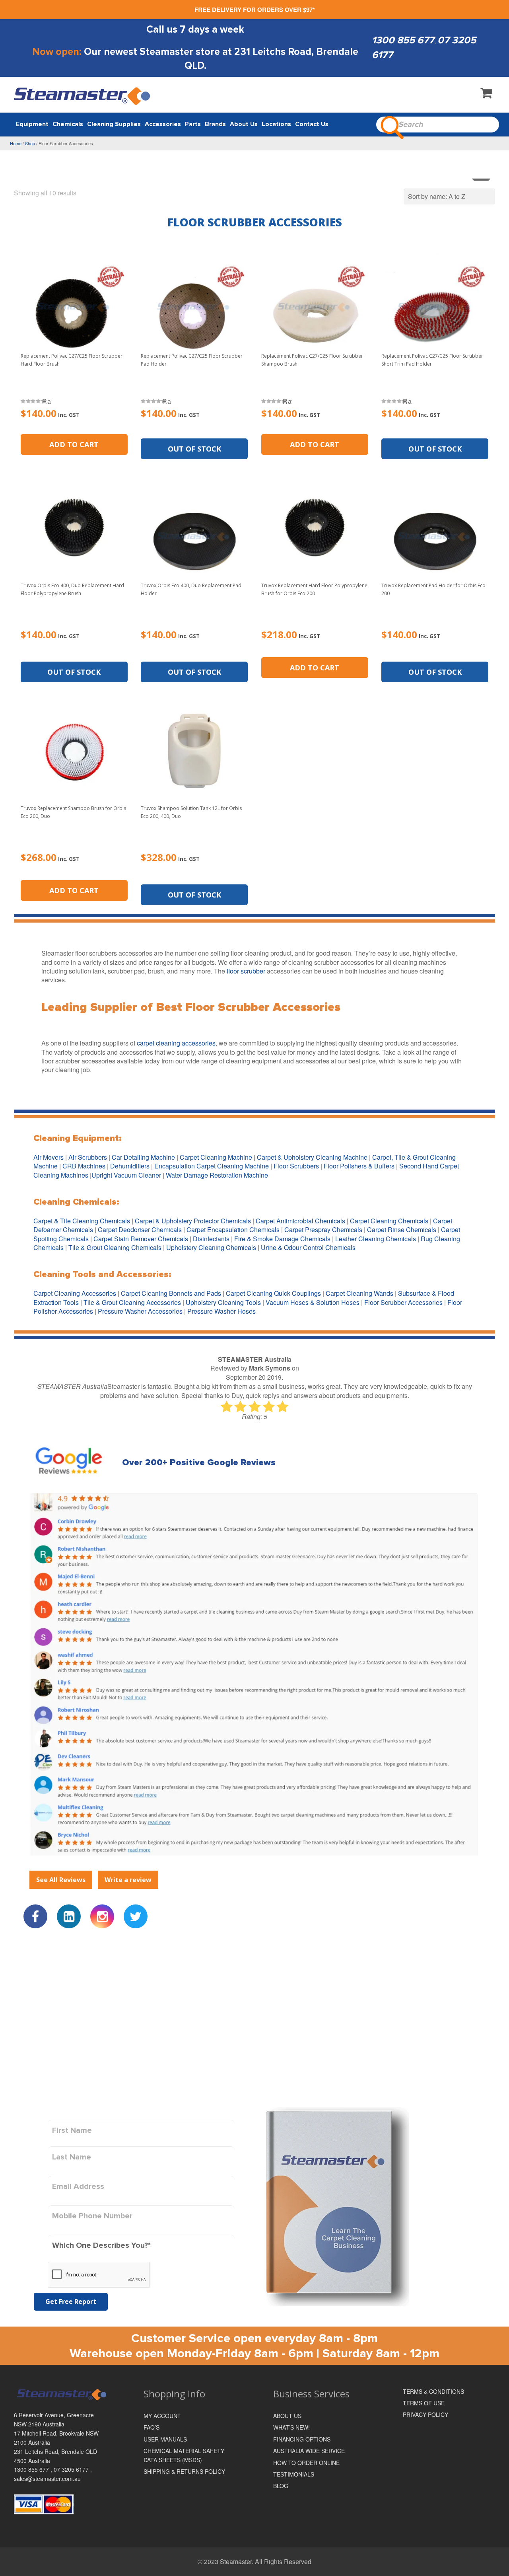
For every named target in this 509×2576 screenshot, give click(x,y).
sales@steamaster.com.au (47, 2479)
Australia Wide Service (309, 2451)
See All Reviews (61, 1880)
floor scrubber (246, 971)
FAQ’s (152, 2427)
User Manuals (165, 2439)
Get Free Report (71, 2301)
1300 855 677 (403, 40)
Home (16, 143)
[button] (74, 444)
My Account (162, 2416)
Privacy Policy (425, 2414)
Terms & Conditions (433, 2391)
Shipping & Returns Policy (184, 2471)
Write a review (128, 1880)
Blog (281, 2486)
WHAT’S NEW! (291, 2427)
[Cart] (486, 95)
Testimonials (294, 2474)
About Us (287, 2416)
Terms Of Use (424, 2403)
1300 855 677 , (34, 2469)
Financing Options (302, 2439)
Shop (30, 143)
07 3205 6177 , (73, 2469)
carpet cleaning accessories (176, 1043)
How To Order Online (306, 2463)
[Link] (83, 96)
